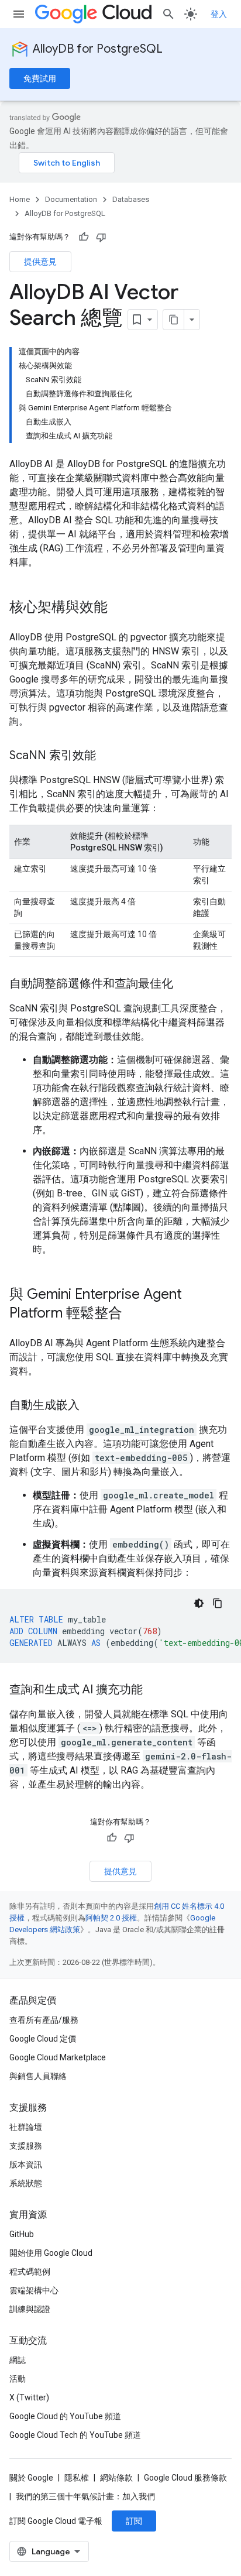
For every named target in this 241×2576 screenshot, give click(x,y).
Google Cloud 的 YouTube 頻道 (65, 2416)
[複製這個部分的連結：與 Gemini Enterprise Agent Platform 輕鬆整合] (134, 1314)
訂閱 (134, 2521)
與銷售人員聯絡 (38, 2076)
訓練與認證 (30, 2309)
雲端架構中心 (34, 2290)
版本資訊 (26, 2165)
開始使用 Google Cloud (51, 2253)
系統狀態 (26, 2183)
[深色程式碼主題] (199, 1603)
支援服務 (26, 2146)
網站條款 (116, 2478)
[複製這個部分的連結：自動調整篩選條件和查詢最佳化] (185, 985)
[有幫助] (84, 237)
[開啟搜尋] (168, 14)
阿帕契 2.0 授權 (111, 1918)
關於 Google (31, 2478)
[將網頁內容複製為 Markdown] (174, 320)
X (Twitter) (29, 2397)
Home (20, 199)
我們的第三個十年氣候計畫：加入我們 (85, 2496)
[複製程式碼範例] (218, 1603)
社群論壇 (26, 2127)
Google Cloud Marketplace (58, 2057)
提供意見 (40, 262)
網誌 (18, 2360)
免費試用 (40, 78)
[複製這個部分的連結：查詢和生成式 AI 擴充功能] (154, 1690)
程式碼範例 (30, 2272)
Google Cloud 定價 (43, 2039)
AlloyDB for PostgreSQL (98, 49)
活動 (18, 2379)
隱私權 (77, 2478)
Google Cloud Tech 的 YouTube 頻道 (75, 2435)
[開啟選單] (19, 14)
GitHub (22, 2234)
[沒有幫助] (101, 237)
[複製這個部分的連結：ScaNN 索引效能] (108, 756)
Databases (131, 199)
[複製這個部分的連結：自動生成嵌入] (91, 1406)
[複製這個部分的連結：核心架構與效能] (119, 608)
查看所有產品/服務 (44, 2020)
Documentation (71, 199)
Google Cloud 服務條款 (185, 2478)
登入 (219, 14)
